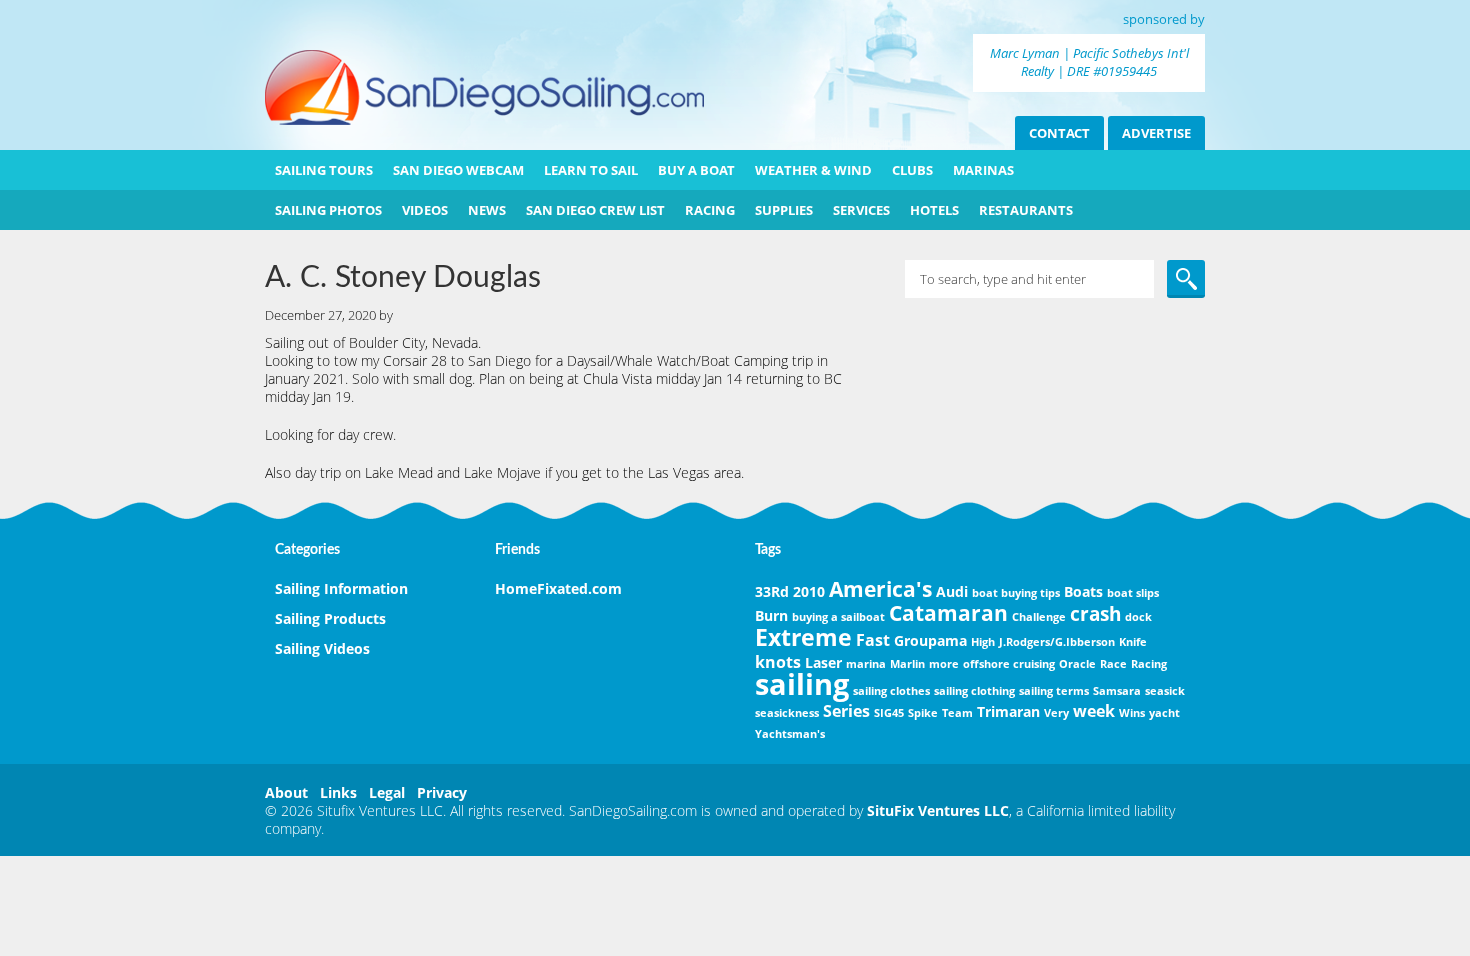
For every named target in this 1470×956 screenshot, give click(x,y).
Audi (952, 591)
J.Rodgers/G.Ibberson (1057, 642)
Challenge (1039, 617)
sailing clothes (891, 691)
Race (1113, 664)
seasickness (787, 713)
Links (338, 792)
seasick (1165, 691)
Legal (387, 792)
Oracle (1077, 664)
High (983, 642)
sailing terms (1054, 691)
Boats (1083, 591)
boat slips (1133, 593)
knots (778, 662)
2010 (809, 591)
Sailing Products (330, 618)
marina (866, 664)
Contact (1059, 133)
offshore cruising (1009, 664)
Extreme (803, 637)
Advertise (1156, 133)
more (944, 664)
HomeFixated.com (558, 588)
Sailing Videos (322, 648)
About (286, 792)
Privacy (442, 792)
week (1094, 711)
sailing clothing (974, 691)
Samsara (1117, 691)
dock (1138, 617)
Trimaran (1008, 711)
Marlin (907, 664)
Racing (1149, 664)
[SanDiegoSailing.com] (484, 119)
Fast (873, 640)
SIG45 (889, 713)
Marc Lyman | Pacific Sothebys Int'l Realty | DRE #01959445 (1089, 62)
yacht (1164, 713)
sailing (802, 684)
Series (846, 711)
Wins (1132, 713)
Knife (1133, 642)
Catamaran (948, 613)
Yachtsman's (790, 734)
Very (1056, 713)
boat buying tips (1016, 593)
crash (1095, 613)
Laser (823, 662)
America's (880, 589)
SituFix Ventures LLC (938, 810)
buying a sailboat (838, 617)
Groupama (930, 640)
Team (957, 713)
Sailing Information (341, 588)
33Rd (772, 591)
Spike (923, 713)
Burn (771, 615)
